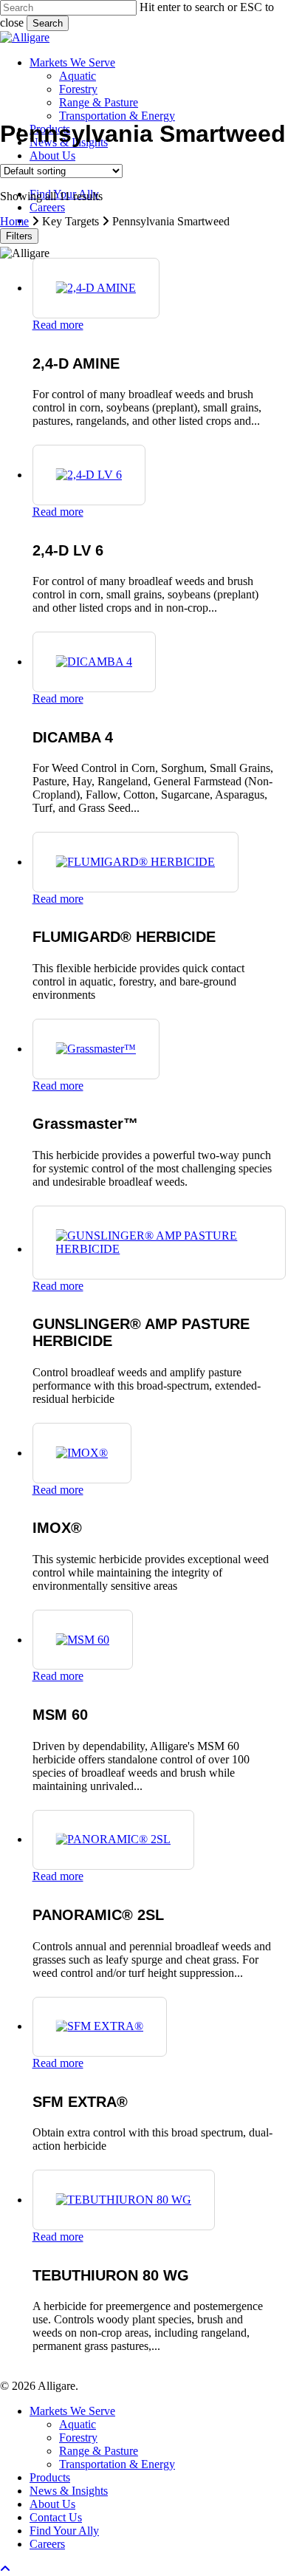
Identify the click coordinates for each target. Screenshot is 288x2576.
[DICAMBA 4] (95, 662)
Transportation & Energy (117, 2464)
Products (50, 2477)
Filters (19, 236)
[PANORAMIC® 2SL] (114, 1839)
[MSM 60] (83, 1640)
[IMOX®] (82, 1453)
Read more (58, 325)
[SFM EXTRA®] (100, 2026)
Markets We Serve (72, 2411)
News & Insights (69, 2491)
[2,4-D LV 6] (89, 475)
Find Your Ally (64, 2531)
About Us (52, 2504)
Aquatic (78, 2424)
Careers (47, 2544)
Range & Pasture (99, 2451)
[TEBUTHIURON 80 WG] (124, 2200)
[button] (5, 2569)
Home (14, 221)
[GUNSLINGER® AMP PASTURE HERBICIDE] (159, 1249)
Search (48, 23)
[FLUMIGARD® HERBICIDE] (136, 862)
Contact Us (56, 2517)
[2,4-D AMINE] (96, 288)
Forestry (78, 2437)
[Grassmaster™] (96, 1049)
